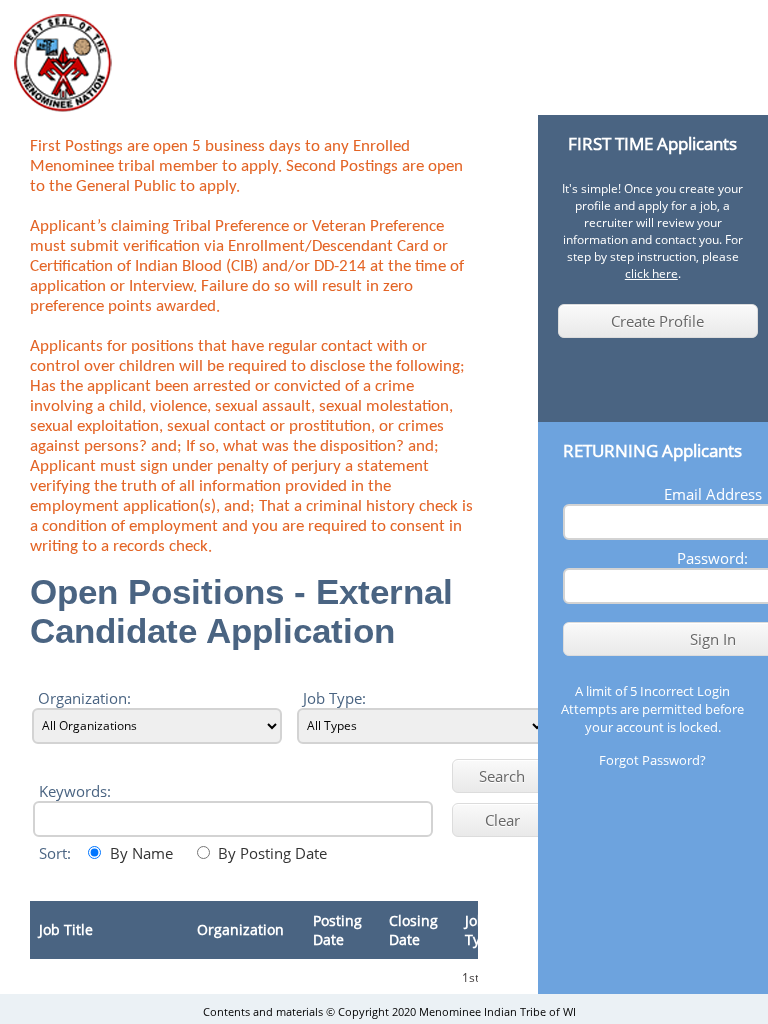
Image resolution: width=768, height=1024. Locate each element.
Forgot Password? (652, 760)
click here (651, 273)
